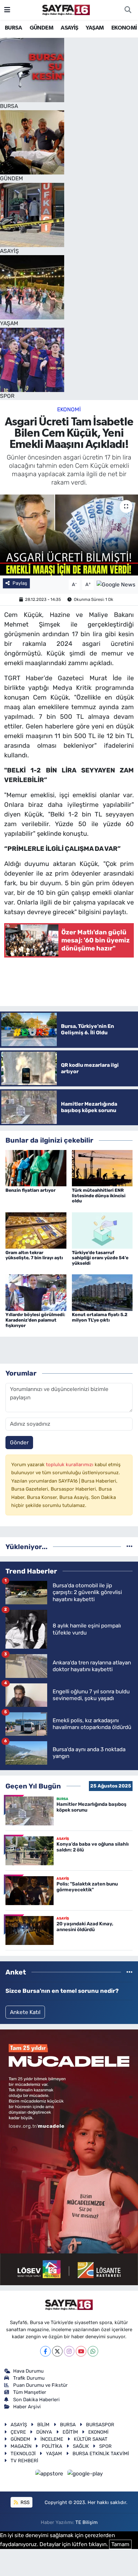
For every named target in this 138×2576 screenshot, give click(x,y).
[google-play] (85, 2475)
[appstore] (50, 2475)
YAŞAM (95, 28)
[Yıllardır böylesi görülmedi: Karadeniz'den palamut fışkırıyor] (36, 1292)
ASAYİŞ (69, 28)
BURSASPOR (100, 2425)
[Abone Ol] (116, 584)
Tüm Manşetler (30, 2392)
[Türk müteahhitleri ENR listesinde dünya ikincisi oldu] (102, 1168)
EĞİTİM (70, 2432)
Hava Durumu (28, 2371)
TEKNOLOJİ (23, 2454)
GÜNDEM (41, 28)
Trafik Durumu (29, 2378)
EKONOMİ (124, 28)
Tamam (120, 2544)
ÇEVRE (18, 2432)
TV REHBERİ (24, 2461)
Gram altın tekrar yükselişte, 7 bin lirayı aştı (34, 1255)
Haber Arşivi (27, 2407)
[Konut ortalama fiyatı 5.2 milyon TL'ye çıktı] (102, 1292)
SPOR (105, 2446)
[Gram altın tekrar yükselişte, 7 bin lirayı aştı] (36, 1230)
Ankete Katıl (25, 2012)
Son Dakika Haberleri (36, 2400)
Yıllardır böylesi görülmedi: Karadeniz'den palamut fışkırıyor (35, 1320)
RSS (24, 2502)
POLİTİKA (52, 2446)
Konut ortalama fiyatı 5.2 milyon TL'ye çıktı (100, 1317)
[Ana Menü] (7, 10)
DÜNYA (44, 2432)
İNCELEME (52, 2439)
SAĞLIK (81, 2446)
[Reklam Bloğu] (69, 2157)
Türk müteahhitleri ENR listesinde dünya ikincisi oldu (99, 1196)
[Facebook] (45, 2351)
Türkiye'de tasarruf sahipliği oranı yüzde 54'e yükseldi (100, 1258)
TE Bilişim (86, 2522)
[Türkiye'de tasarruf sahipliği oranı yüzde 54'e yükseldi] (102, 1230)
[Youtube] (81, 2351)
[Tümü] (129, 1546)
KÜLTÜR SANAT (91, 2439)
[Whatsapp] (93, 2351)
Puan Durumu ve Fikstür (40, 2385)
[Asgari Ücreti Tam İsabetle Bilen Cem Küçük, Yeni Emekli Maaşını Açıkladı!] (69, 535)
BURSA (13, 28)
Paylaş (20, 583)
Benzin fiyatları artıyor (30, 1190)
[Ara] (128, 10)
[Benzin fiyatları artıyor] (36, 1168)
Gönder (19, 1442)
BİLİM (43, 2425)
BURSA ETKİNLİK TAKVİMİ (101, 2454)
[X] (57, 2351)
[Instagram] (69, 2351)
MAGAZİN (21, 2446)
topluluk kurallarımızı (70, 1465)
